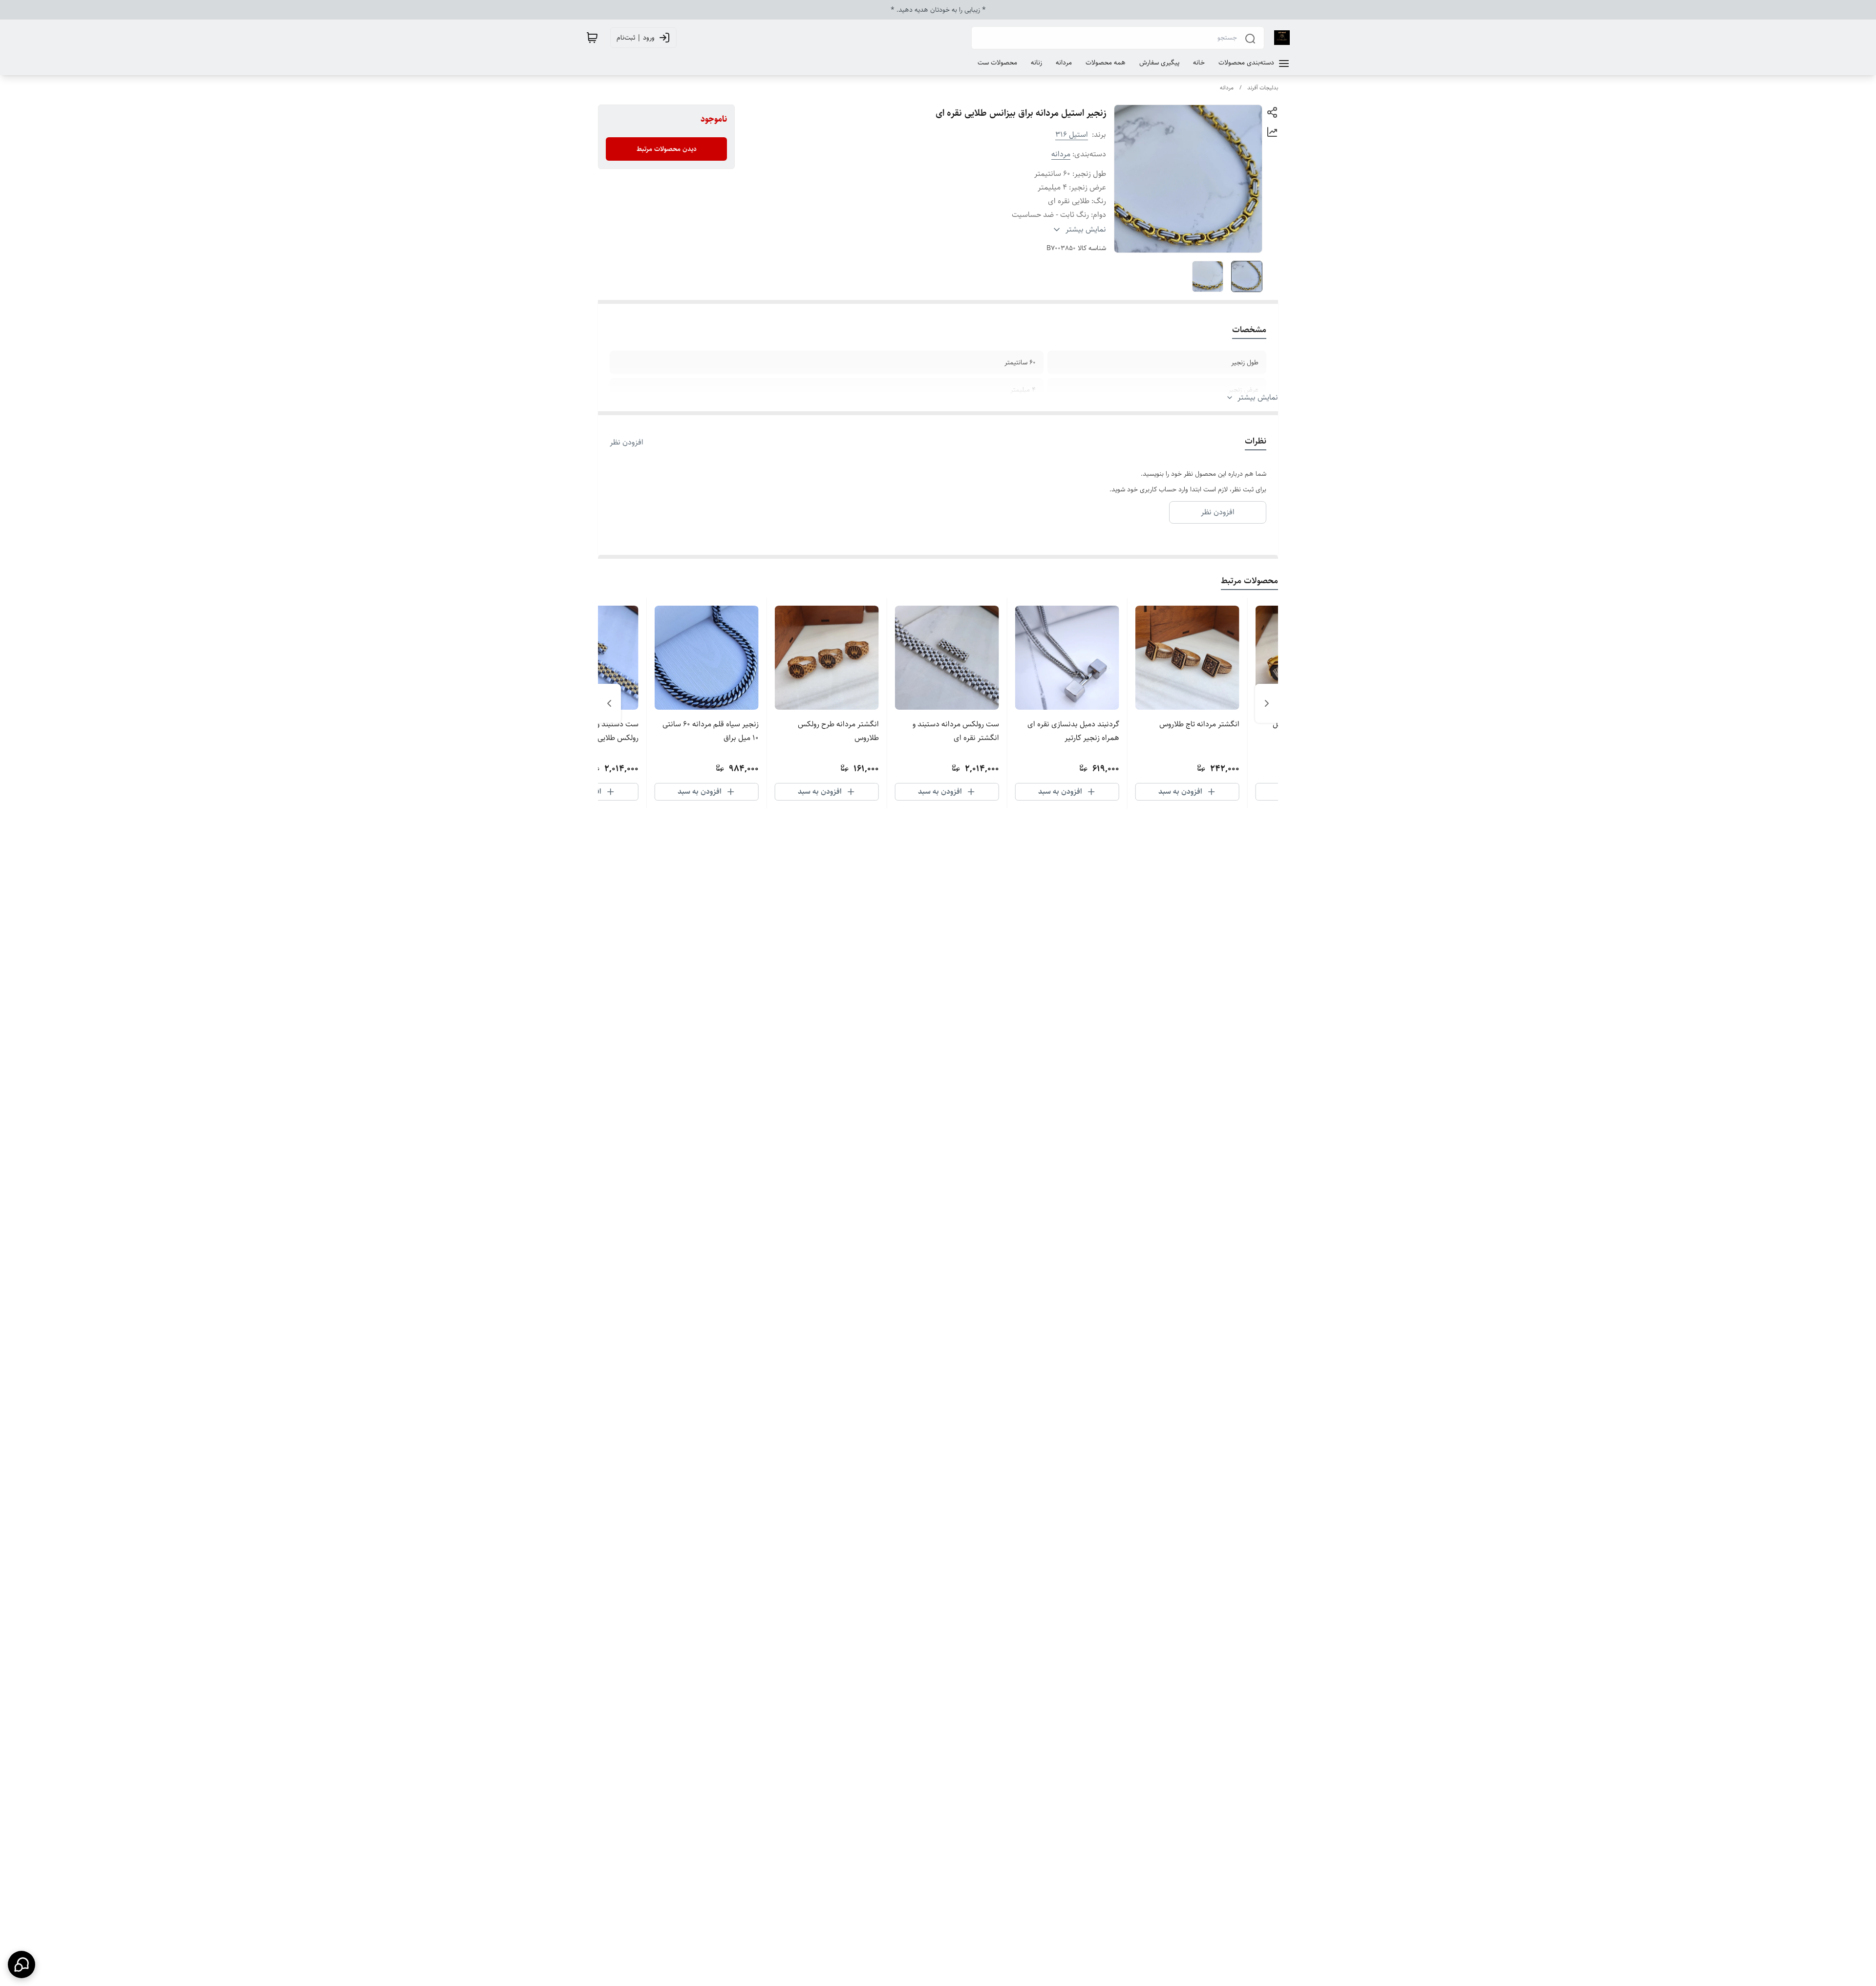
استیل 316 (1072, 135)
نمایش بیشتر (1258, 398)
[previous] (1267, 703)
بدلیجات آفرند (1263, 88)
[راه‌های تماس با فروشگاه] (21, 1965)
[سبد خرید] (592, 38)
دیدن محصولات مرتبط (667, 149)
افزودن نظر (627, 443)
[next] (609, 703)
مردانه (1227, 88)
